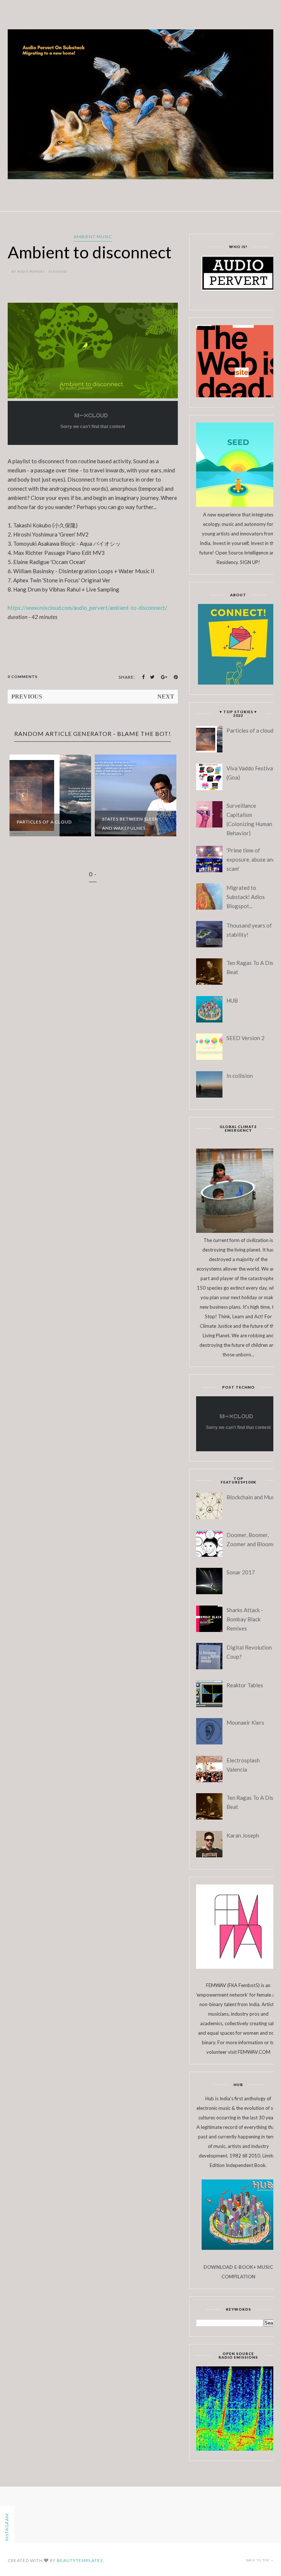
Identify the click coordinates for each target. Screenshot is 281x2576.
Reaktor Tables (245, 1685)
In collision (240, 1076)
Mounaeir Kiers (245, 1722)
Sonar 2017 (241, 1572)
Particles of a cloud (44, 822)
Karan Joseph (243, 1835)
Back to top (258, 2560)
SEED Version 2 (246, 1038)
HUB (232, 1000)
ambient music (93, 237)
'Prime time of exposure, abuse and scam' (251, 859)
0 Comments (23, 677)
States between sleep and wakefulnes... (130, 823)
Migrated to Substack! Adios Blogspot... (246, 897)
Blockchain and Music (252, 1497)
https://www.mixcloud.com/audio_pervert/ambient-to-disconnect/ (87, 608)
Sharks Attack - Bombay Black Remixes (245, 1619)
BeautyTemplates (80, 2560)
